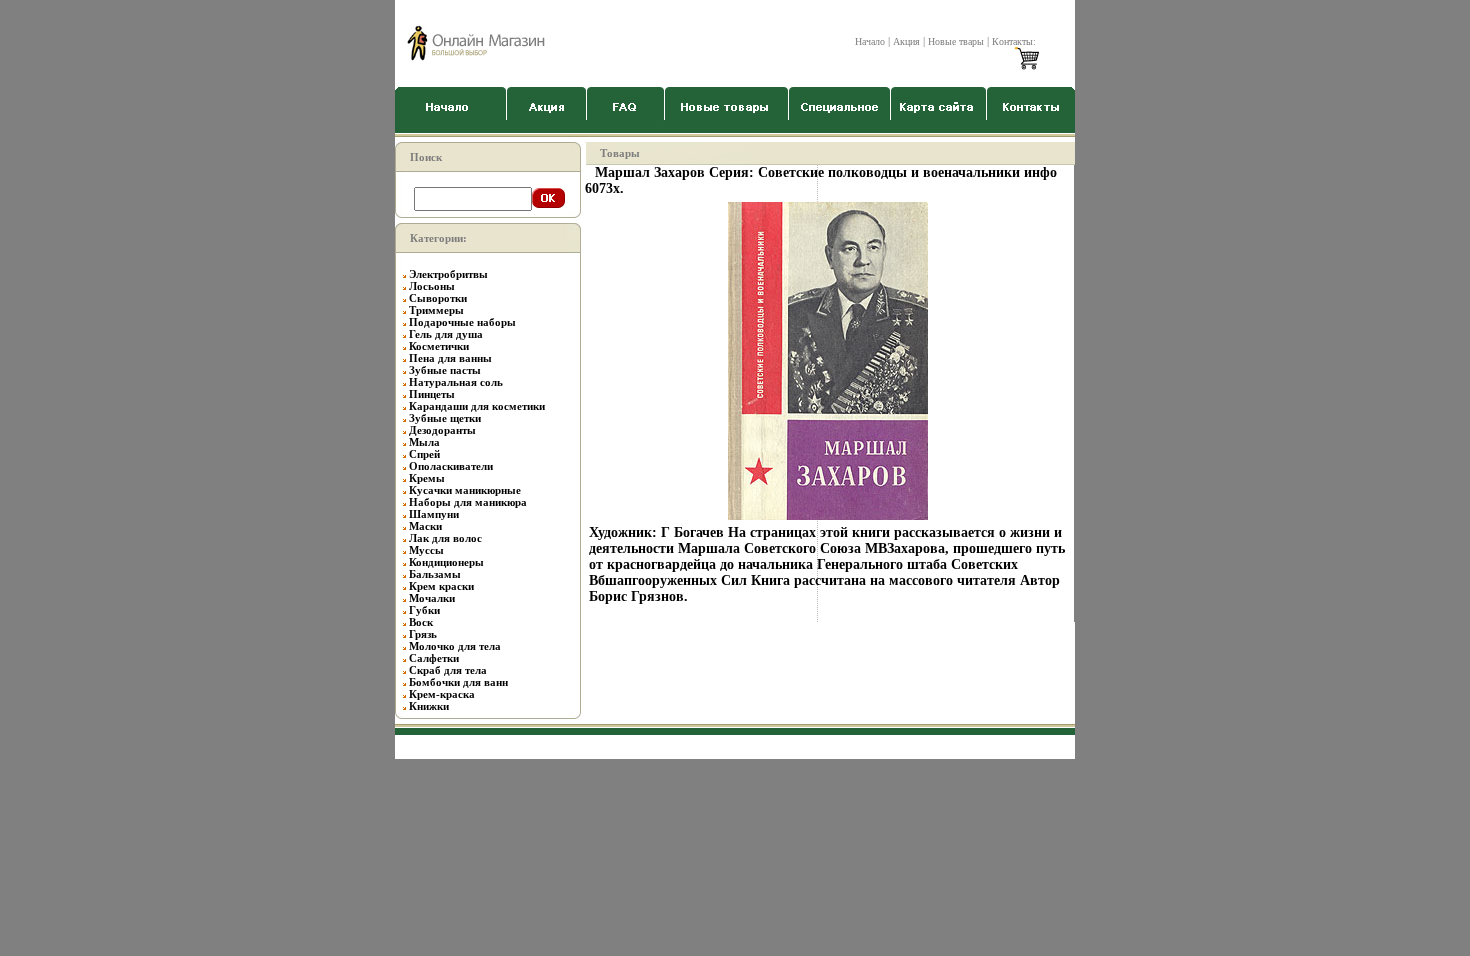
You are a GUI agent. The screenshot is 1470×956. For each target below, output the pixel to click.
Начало (870, 41)
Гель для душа (446, 334)
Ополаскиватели (451, 466)
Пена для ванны (450, 358)
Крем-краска (442, 694)
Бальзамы (435, 574)
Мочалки (432, 598)
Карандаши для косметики (477, 406)
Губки (424, 610)
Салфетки (434, 658)
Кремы (427, 478)
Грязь (423, 634)
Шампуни (434, 514)
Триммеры (436, 310)
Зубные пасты (445, 370)
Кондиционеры (446, 562)
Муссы (426, 550)
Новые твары (956, 41)
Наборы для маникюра (468, 502)
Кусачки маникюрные (465, 490)
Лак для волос (445, 538)
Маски (425, 526)
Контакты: (1014, 41)
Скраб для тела (448, 670)
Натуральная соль (456, 382)
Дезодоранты (442, 430)
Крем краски (441, 586)
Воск (421, 622)
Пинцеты (432, 394)
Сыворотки (438, 298)
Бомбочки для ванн (458, 682)
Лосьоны (432, 286)
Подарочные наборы (462, 322)
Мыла (424, 442)
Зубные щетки (445, 418)
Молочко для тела (455, 646)
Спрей (424, 454)
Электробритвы (448, 274)
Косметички (439, 346)
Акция (906, 41)
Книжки (429, 706)
